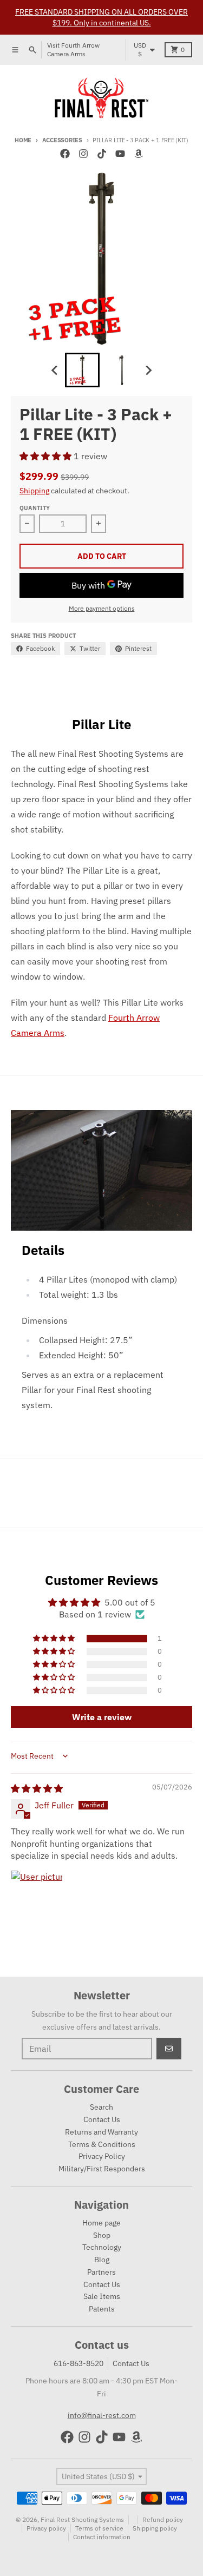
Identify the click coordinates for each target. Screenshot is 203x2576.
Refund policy (163, 2519)
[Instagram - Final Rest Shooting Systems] (83, 154)
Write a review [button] (102, 1717)
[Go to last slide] (55, 370)
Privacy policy (46, 2528)
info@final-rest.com (102, 2415)
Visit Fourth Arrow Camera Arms (73, 49)
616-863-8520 (78, 2363)
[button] (47, 456)
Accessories (62, 140)
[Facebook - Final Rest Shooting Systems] (65, 154)
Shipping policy (155, 2528)
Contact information (102, 2537)
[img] (37, 1788)
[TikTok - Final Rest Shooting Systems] (102, 154)
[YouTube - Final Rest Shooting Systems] (120, 154)
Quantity (35, 508)
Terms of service (99, 2528)
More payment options (102, 608)
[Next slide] (148, 370)
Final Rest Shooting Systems (82, 2519)
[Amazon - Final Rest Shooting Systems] (139, 154)
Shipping (34, 491)
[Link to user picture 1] (37, 1896)
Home (23, 140)
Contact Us (131, 2363)
